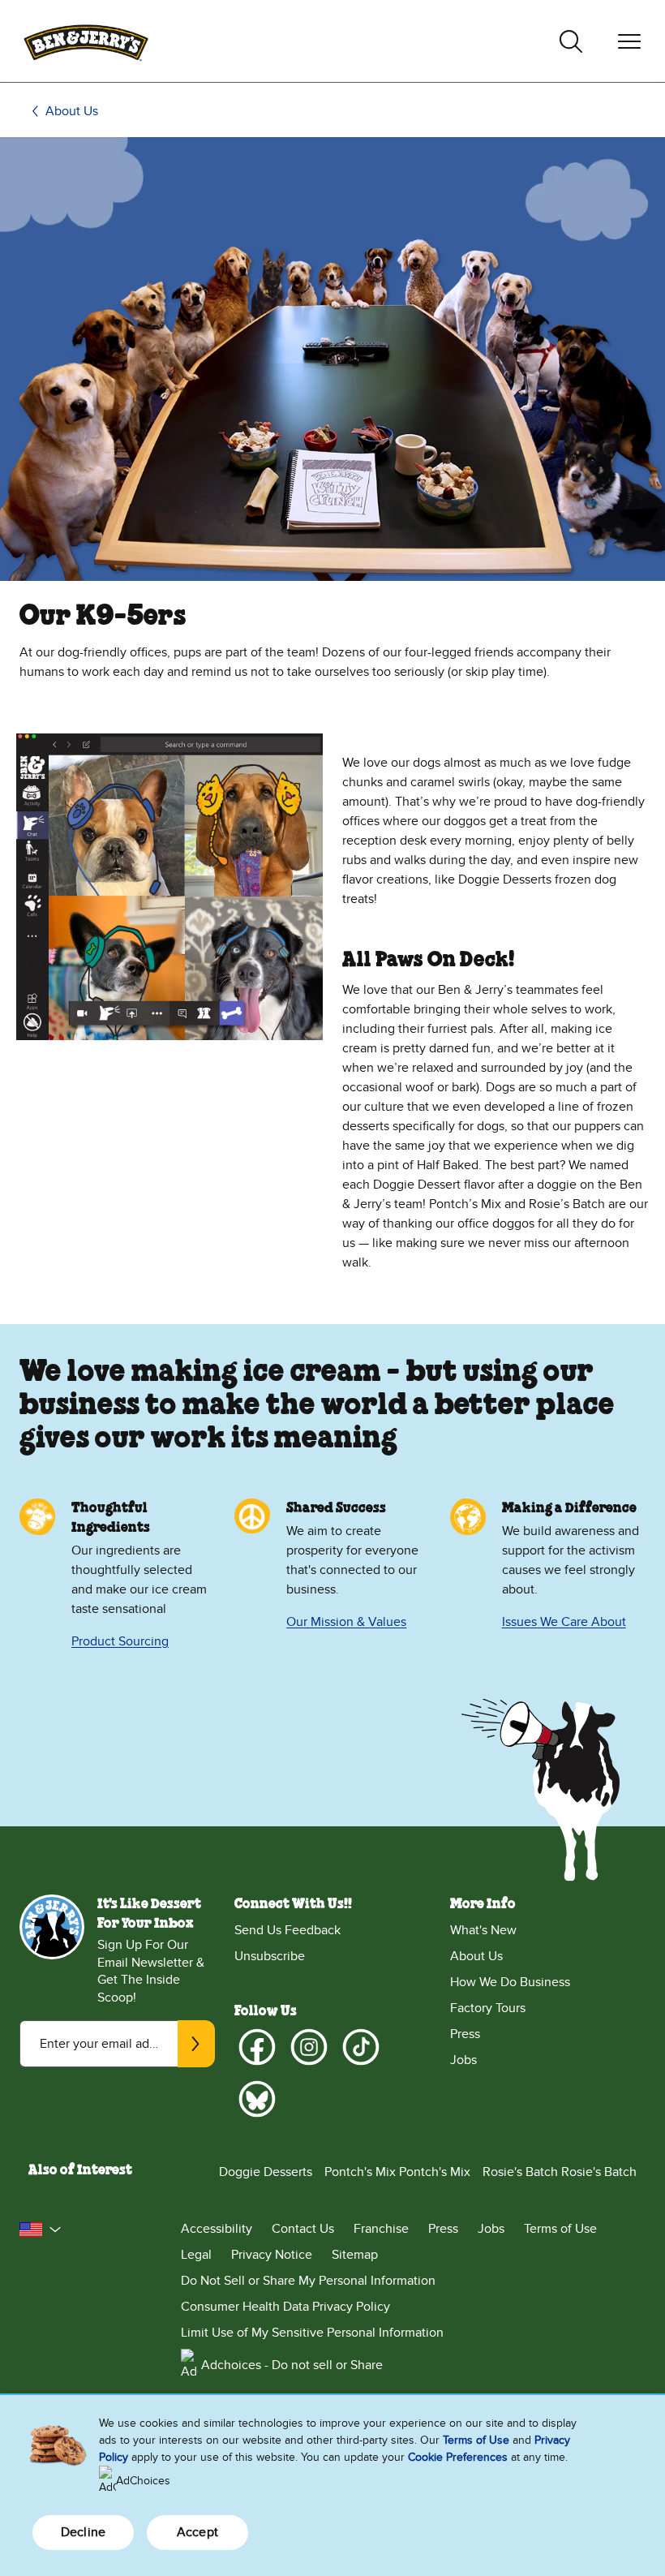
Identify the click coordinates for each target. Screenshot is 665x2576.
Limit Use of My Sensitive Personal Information (312, 2333)
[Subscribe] (196, 2044)
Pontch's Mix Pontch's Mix (397, 2172)
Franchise (381, 2229)
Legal (196, 2255)
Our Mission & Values (346, 1622)
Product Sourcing (120, 1641)
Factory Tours (488, 2008)
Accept (197, 2532)
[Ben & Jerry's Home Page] (86, 41)
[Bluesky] (257, 2099)
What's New (483, 1930)
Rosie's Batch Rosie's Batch (560, 2172)
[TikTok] (361, 2047)
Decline (83, 2532)
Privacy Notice (272, 2255)
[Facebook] (257, 2047)
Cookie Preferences (458, 2457)
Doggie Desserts (266, 2172)
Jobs (463, 2060)
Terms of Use (560, 2229)
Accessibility (217, 2229)
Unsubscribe (270, 1956)
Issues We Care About (564, 1622)
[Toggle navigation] (629, 41)
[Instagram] (309, 2047)
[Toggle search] (571, 41)
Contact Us (303, 2229)
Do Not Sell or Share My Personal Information (308, 2281)
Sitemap (355, 2255)
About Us (72, 111)
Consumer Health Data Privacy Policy (285, 2307)
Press (465, 2034)
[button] (41, 2230)
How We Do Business (510, 1982)
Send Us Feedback (287, 1930)
